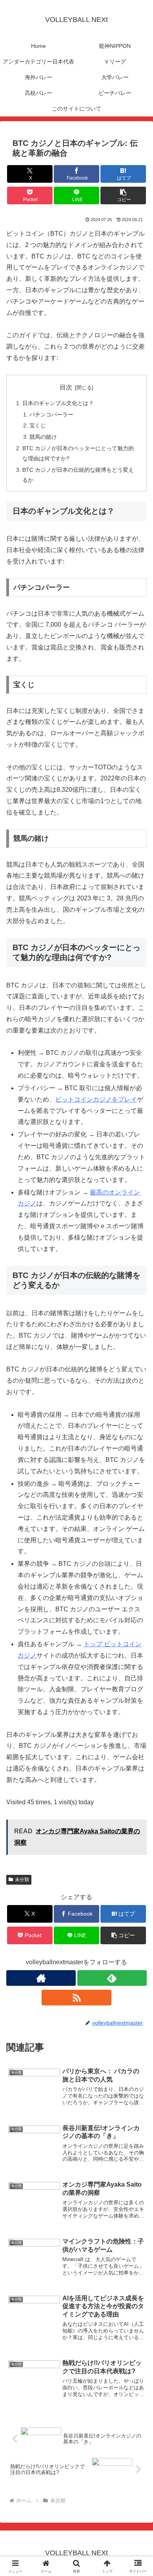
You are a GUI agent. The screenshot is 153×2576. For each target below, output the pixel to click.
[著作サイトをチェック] (41, 1978)
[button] (123, 195)
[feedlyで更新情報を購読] (112, 1978)
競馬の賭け (43, 437)
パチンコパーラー (51, 414)
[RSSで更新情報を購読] (76, 1998)
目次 (66, 387)
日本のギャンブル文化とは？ (58, 403)
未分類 (22, 1880)
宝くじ (38, 425)
